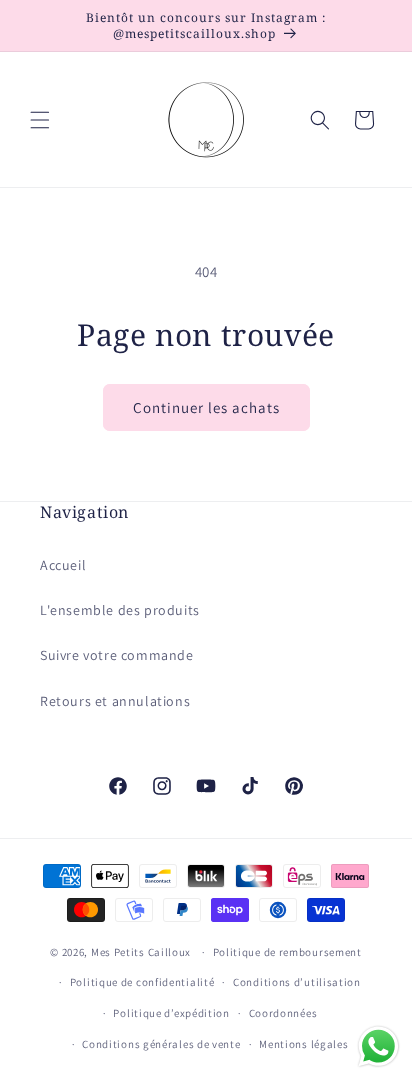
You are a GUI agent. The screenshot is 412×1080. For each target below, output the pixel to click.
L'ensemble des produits (120, 610)
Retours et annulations (115, 701)
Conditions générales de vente (161, 1044)
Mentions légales (303, 1044)
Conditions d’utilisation (297, 982)
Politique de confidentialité (142, 982)
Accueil (63, 565)
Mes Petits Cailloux (141, 952)
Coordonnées (283, 1013)
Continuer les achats (206, 407)
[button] (40, 120)
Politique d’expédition (171, 1013)
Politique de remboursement (287, 952)
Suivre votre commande (117, 655)
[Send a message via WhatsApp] (378, 1046)
